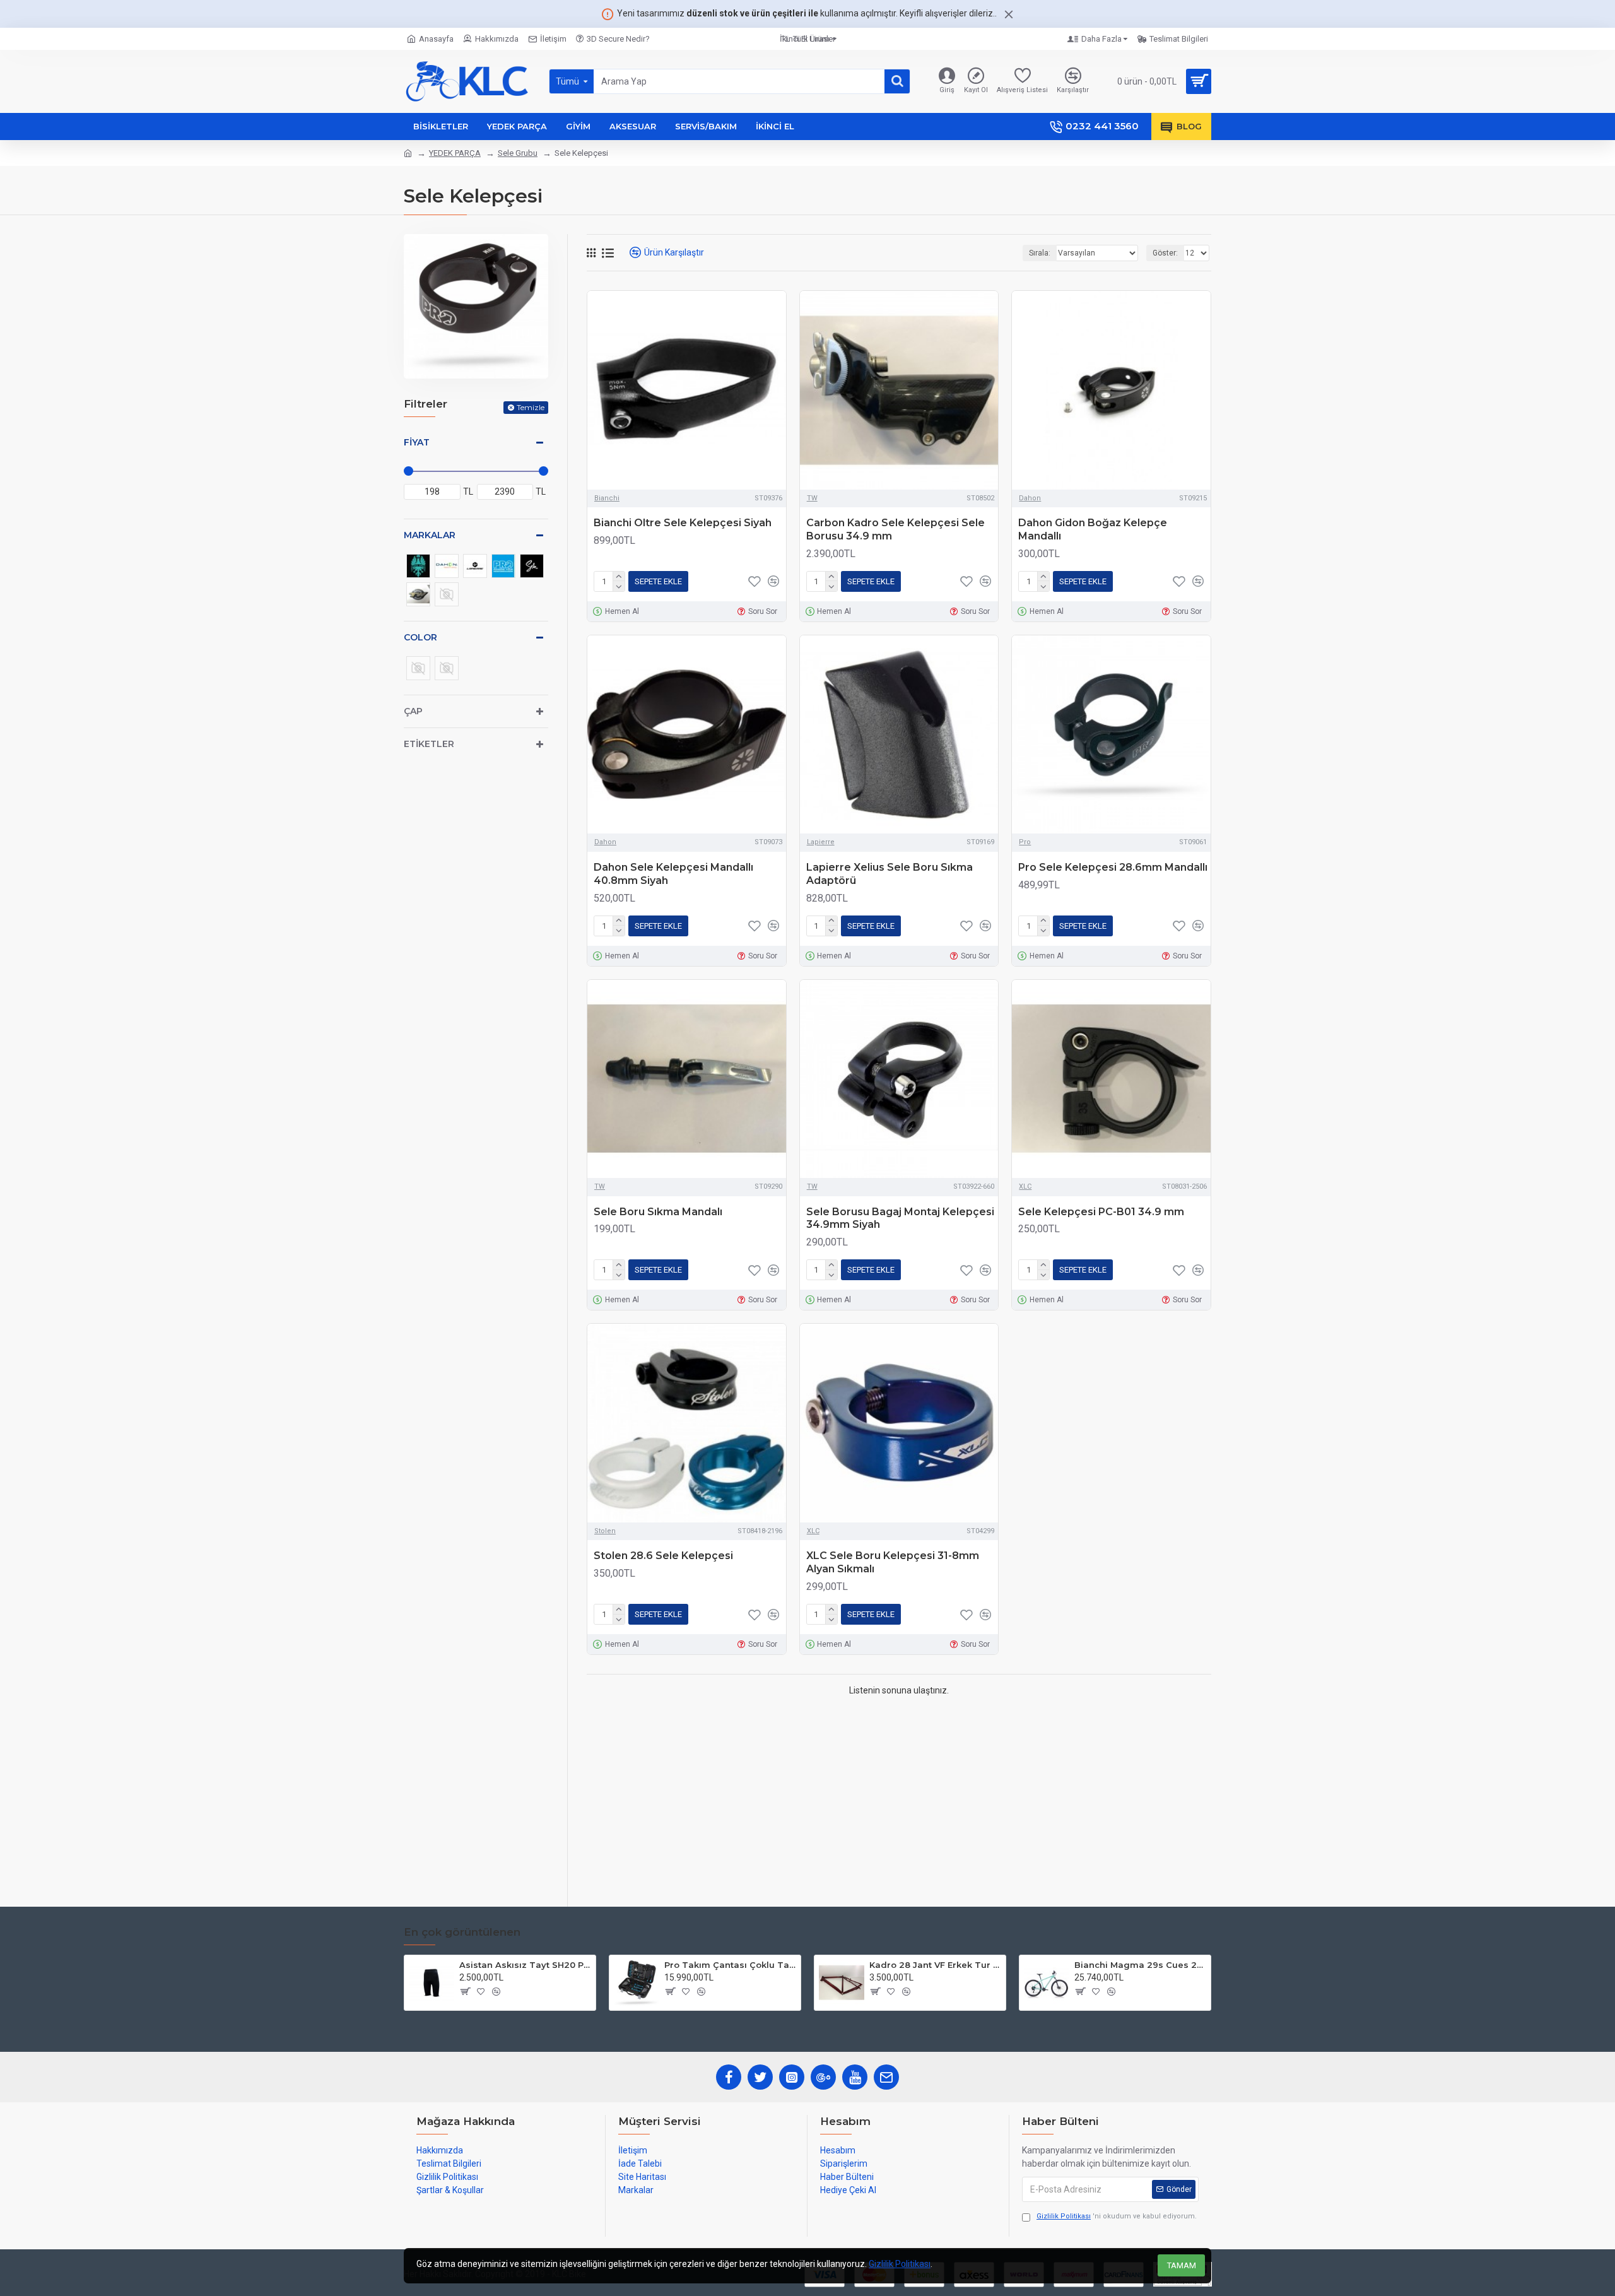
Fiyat (417, 442)
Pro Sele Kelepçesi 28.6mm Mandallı (1113, 867)
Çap (413, 711)
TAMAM (1182, 2265)
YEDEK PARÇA (455, 153)
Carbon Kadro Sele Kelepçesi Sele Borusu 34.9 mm (896, 529)
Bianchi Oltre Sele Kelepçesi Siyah (683, 523)
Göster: (1165, 253)
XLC (1025, 1186)
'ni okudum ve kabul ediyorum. (1117, 2216)
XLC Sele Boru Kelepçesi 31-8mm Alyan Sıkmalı (893, 1562)
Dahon (1030, 498)
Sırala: (1040, 253)
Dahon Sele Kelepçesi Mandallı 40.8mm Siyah (673, 874)
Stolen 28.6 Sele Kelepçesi (663, 1556)
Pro (1025, 842)
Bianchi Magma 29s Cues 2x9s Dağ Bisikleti (1140, 1965)
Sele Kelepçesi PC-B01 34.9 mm (1101, 1212)
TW (812, 498)
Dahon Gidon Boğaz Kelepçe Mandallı (1093, 529)
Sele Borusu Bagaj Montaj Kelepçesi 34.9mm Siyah (900, 1218)
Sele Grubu (518, 153)
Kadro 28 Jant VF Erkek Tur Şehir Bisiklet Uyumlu (935, 1965)
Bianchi (607, 498)
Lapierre (821, 842)
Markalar (430, 535)
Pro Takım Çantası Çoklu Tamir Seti (730, 1965)
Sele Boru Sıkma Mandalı (658, 1212)
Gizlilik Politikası (900, 2264)
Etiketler (429, 744)
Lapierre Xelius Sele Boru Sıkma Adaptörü (890, 874)
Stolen (605, 1531)
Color (420, 637)
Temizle (531, 407)
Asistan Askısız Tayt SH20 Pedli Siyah (525, 1965)
